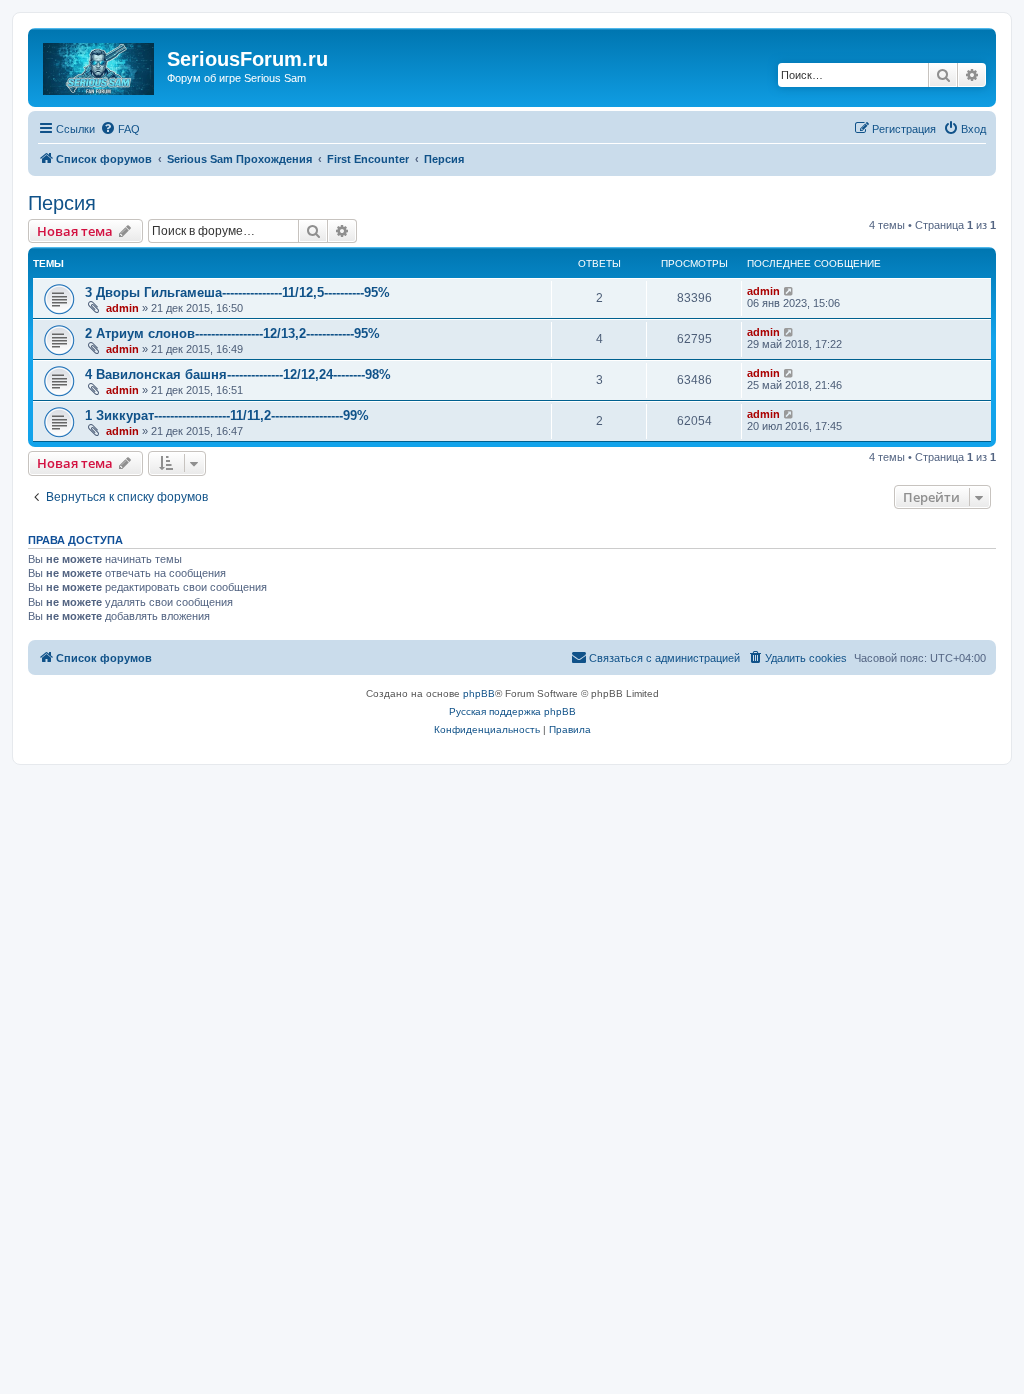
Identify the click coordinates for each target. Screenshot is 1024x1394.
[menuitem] (120, 129)
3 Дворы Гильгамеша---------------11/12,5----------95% (237, 292)
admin (122, 308)
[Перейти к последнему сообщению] (789, 291)
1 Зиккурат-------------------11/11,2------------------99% (227, 415)
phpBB (479, 693)
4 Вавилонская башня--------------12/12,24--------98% (238, 374)
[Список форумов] (100, 65)
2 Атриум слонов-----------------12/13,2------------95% (232, 333)
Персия (62, 203)
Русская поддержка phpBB (512, 711)
